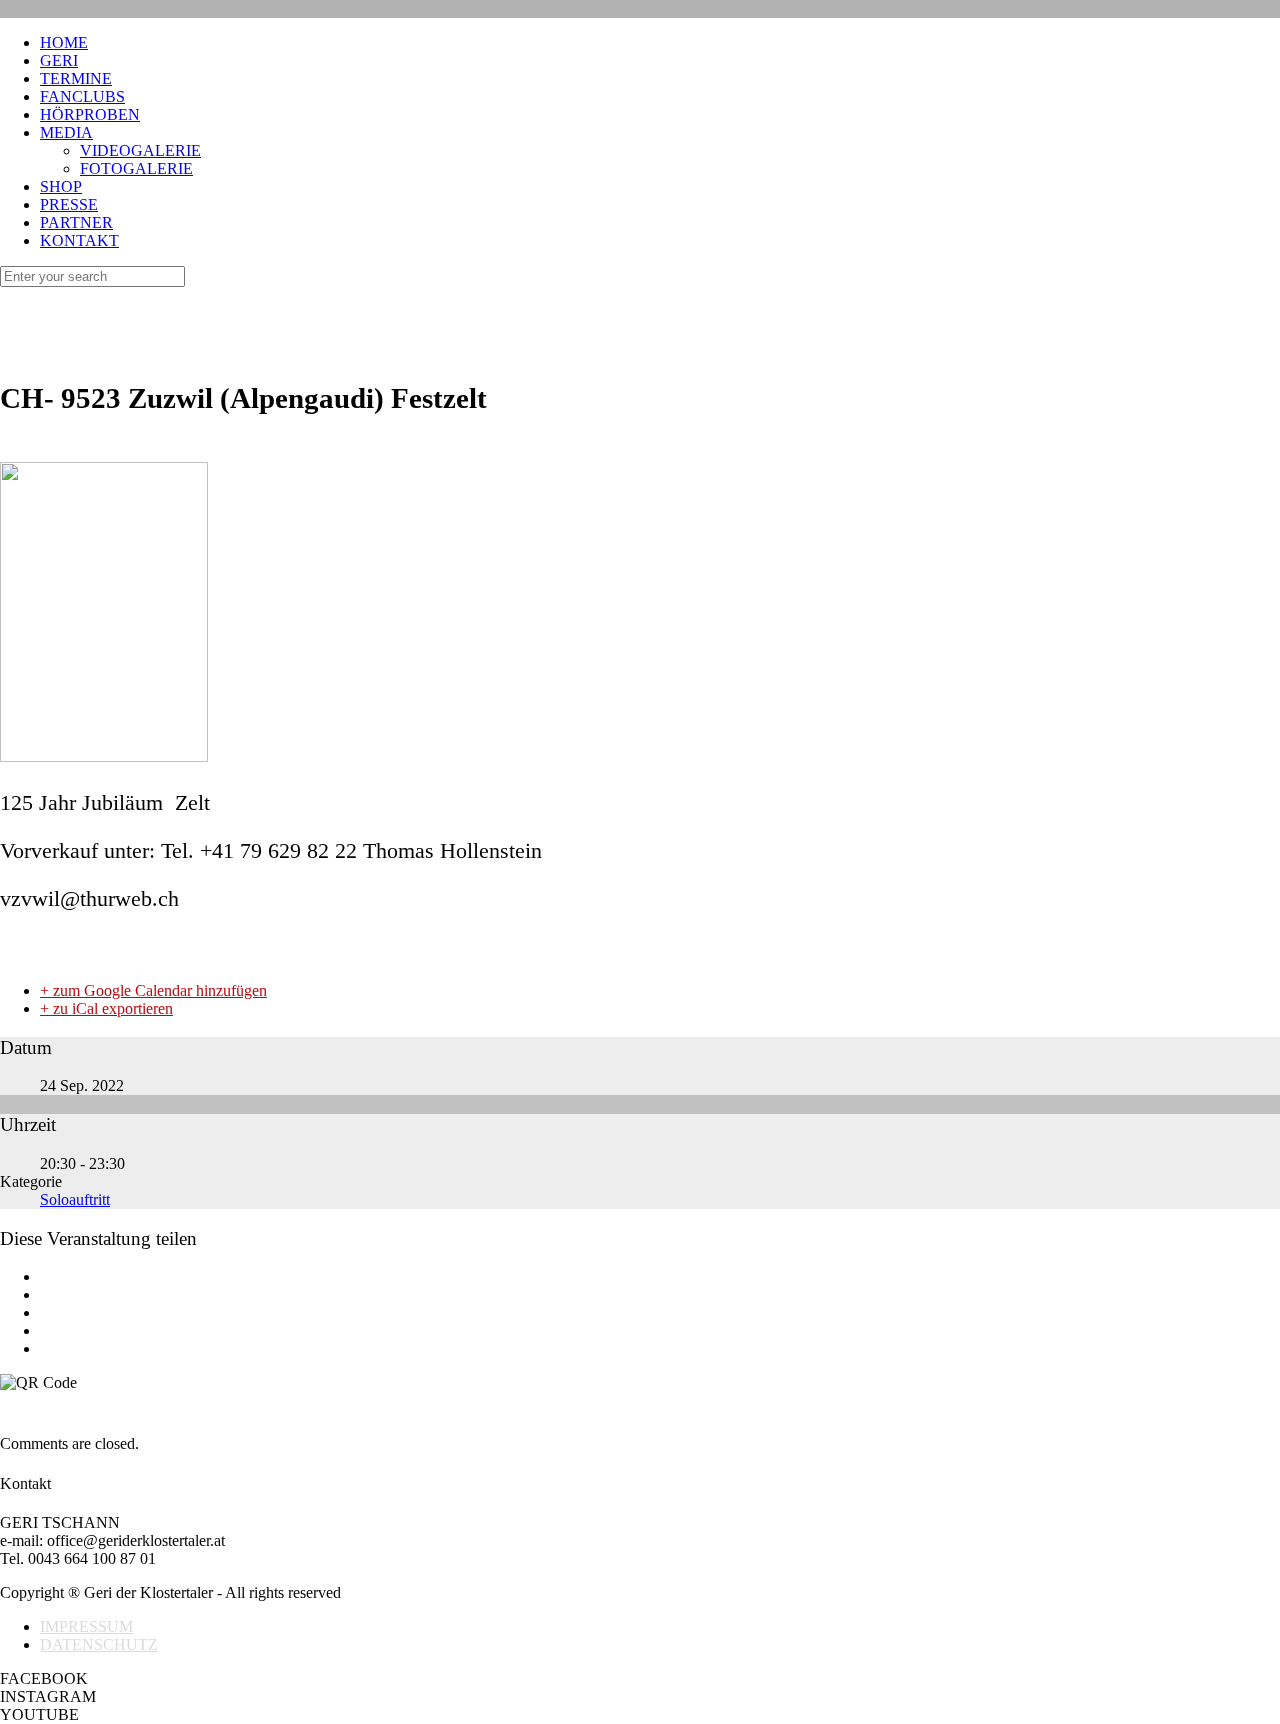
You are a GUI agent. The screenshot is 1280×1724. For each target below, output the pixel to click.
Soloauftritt (75, 1199)
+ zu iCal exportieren (106, 1008)
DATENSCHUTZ (99, 1644)
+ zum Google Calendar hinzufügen (153, 990)
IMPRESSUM (86, 1626)
